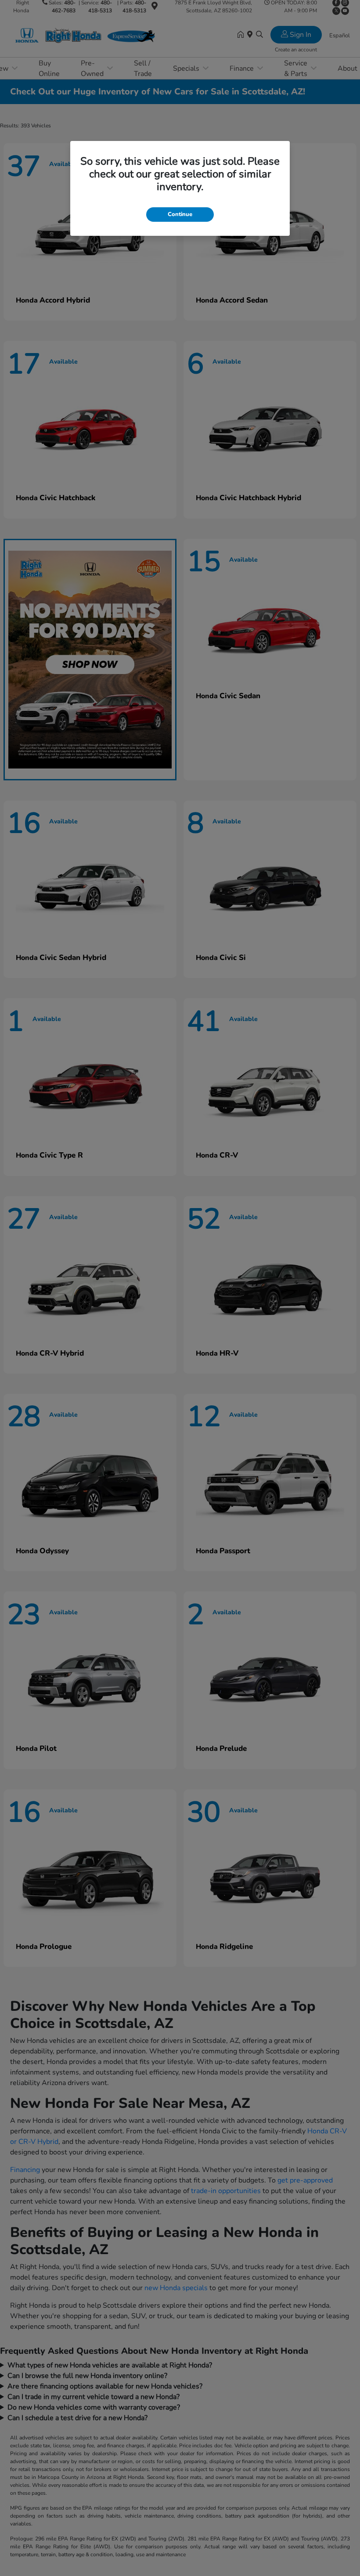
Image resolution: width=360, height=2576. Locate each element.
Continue (180, 214)
